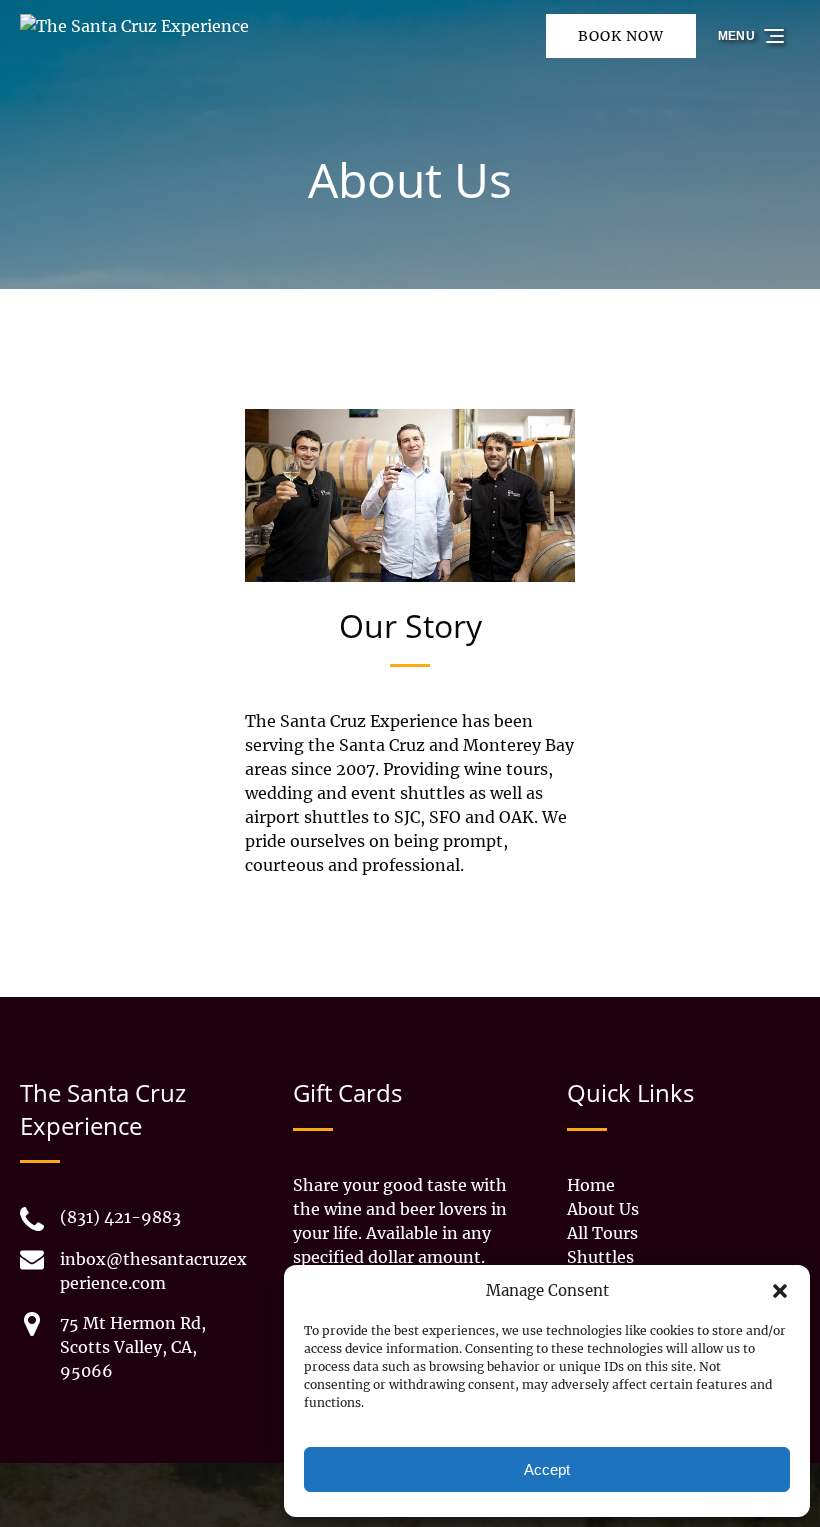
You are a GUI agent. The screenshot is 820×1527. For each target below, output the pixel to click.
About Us (603, 1209)
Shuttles (600, 1257)
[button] (780, 1291)
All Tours (602, 1233)
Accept (547, 1469)
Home (591, 1185)
